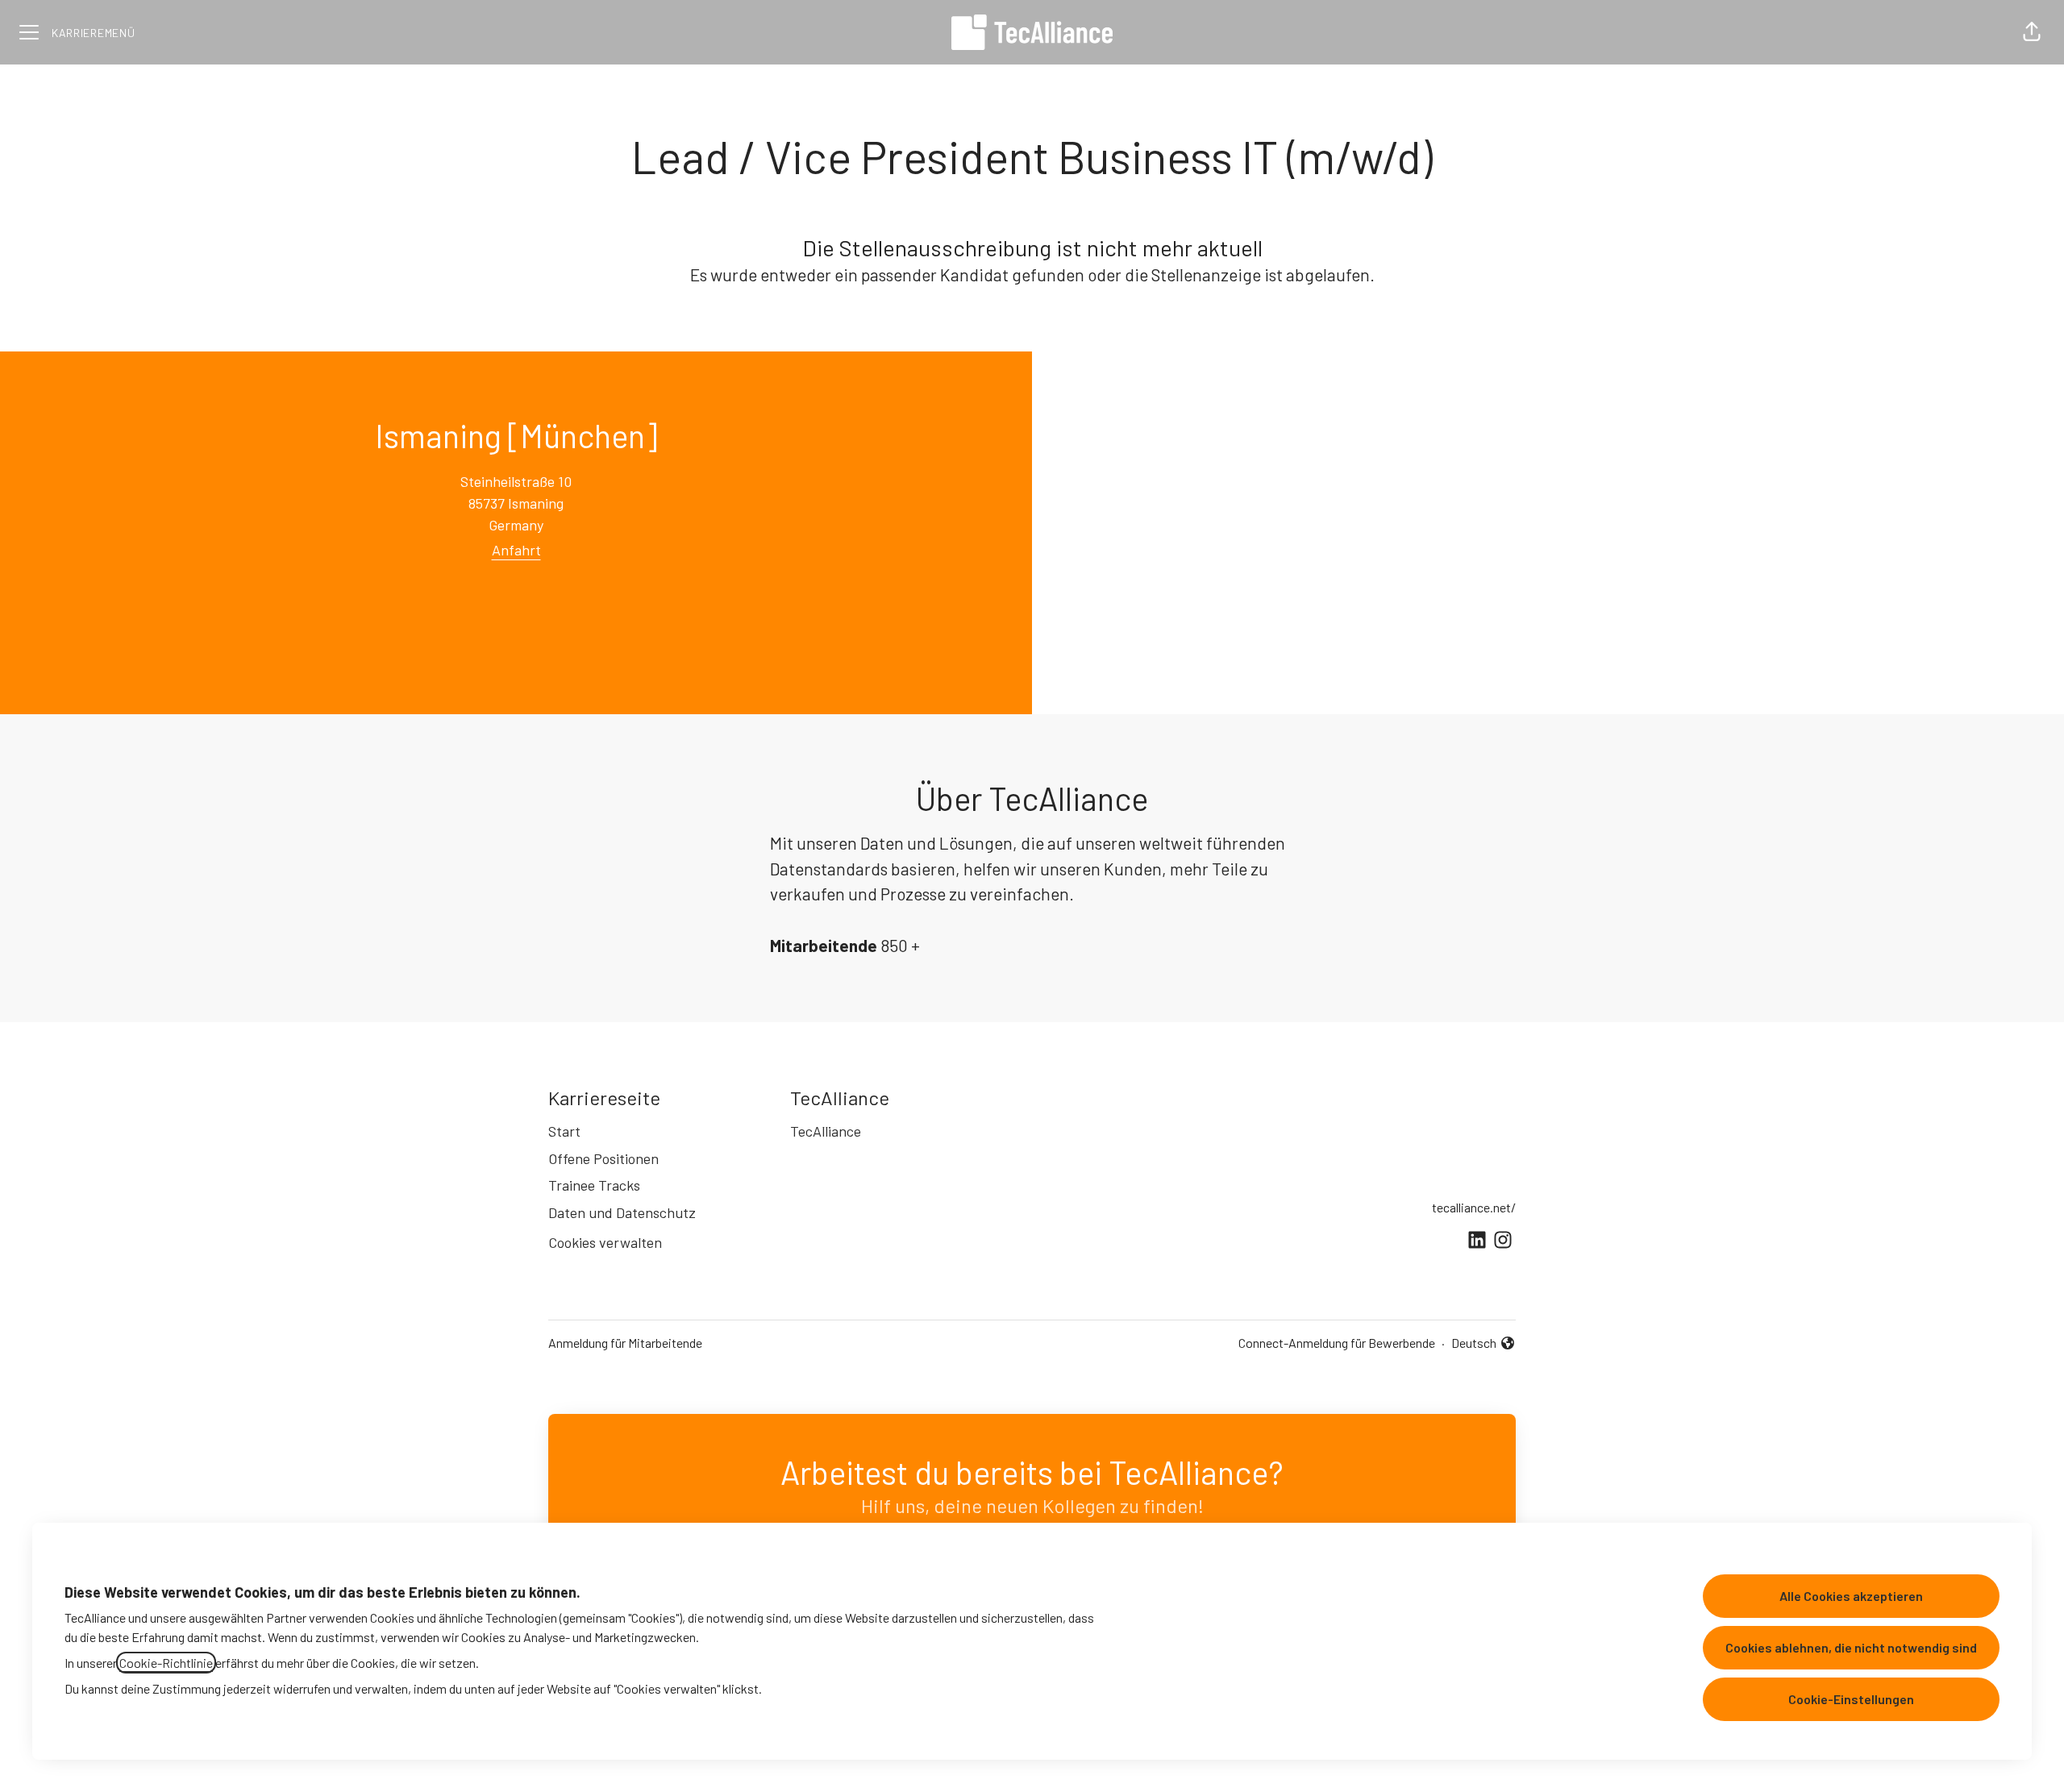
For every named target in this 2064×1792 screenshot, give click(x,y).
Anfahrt (516, 550)
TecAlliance (826, 1131)
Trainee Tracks (594, 1185)
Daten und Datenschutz (622, 1212)
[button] (2032, 32)
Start (564, 1131)
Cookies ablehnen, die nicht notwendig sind (1851, 1647)
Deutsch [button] (1483, 1344)
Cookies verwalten (605, 1242)
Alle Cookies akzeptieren (1851, 1596)
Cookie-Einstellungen (1851, 1699)
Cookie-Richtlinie (166, 1663)
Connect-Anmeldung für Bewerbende (1337, 1343)
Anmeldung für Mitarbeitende (625, 1343)
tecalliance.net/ (1474, 1207)
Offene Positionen (603, 1158)
